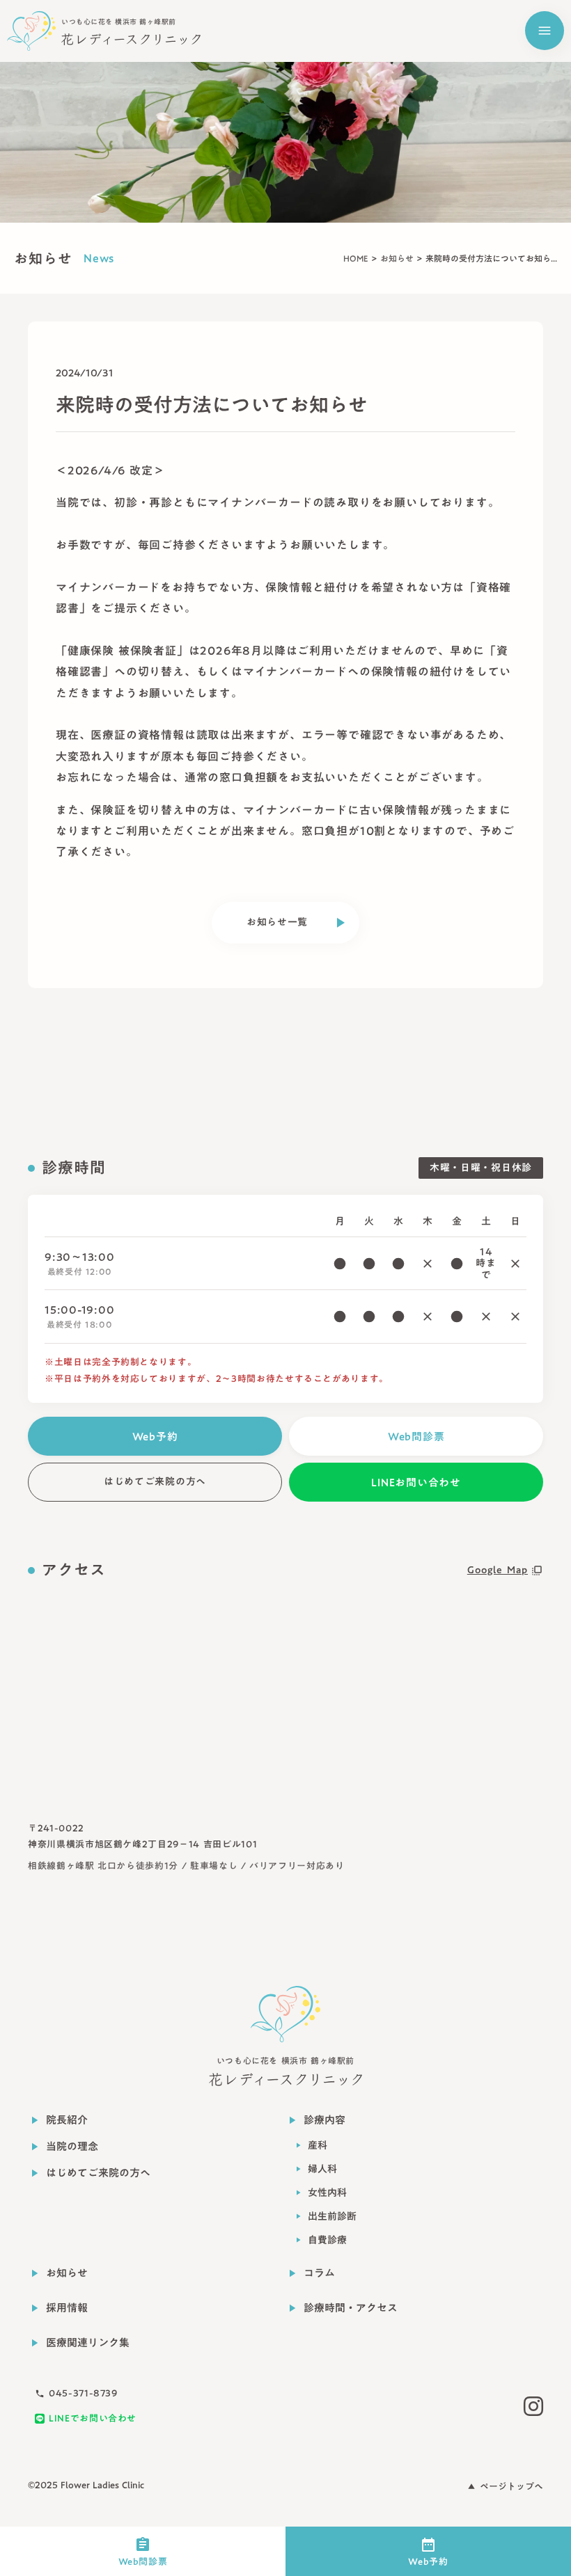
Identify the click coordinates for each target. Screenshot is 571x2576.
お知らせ (397, 258)
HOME (356, 258)
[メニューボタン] (545, 31)
